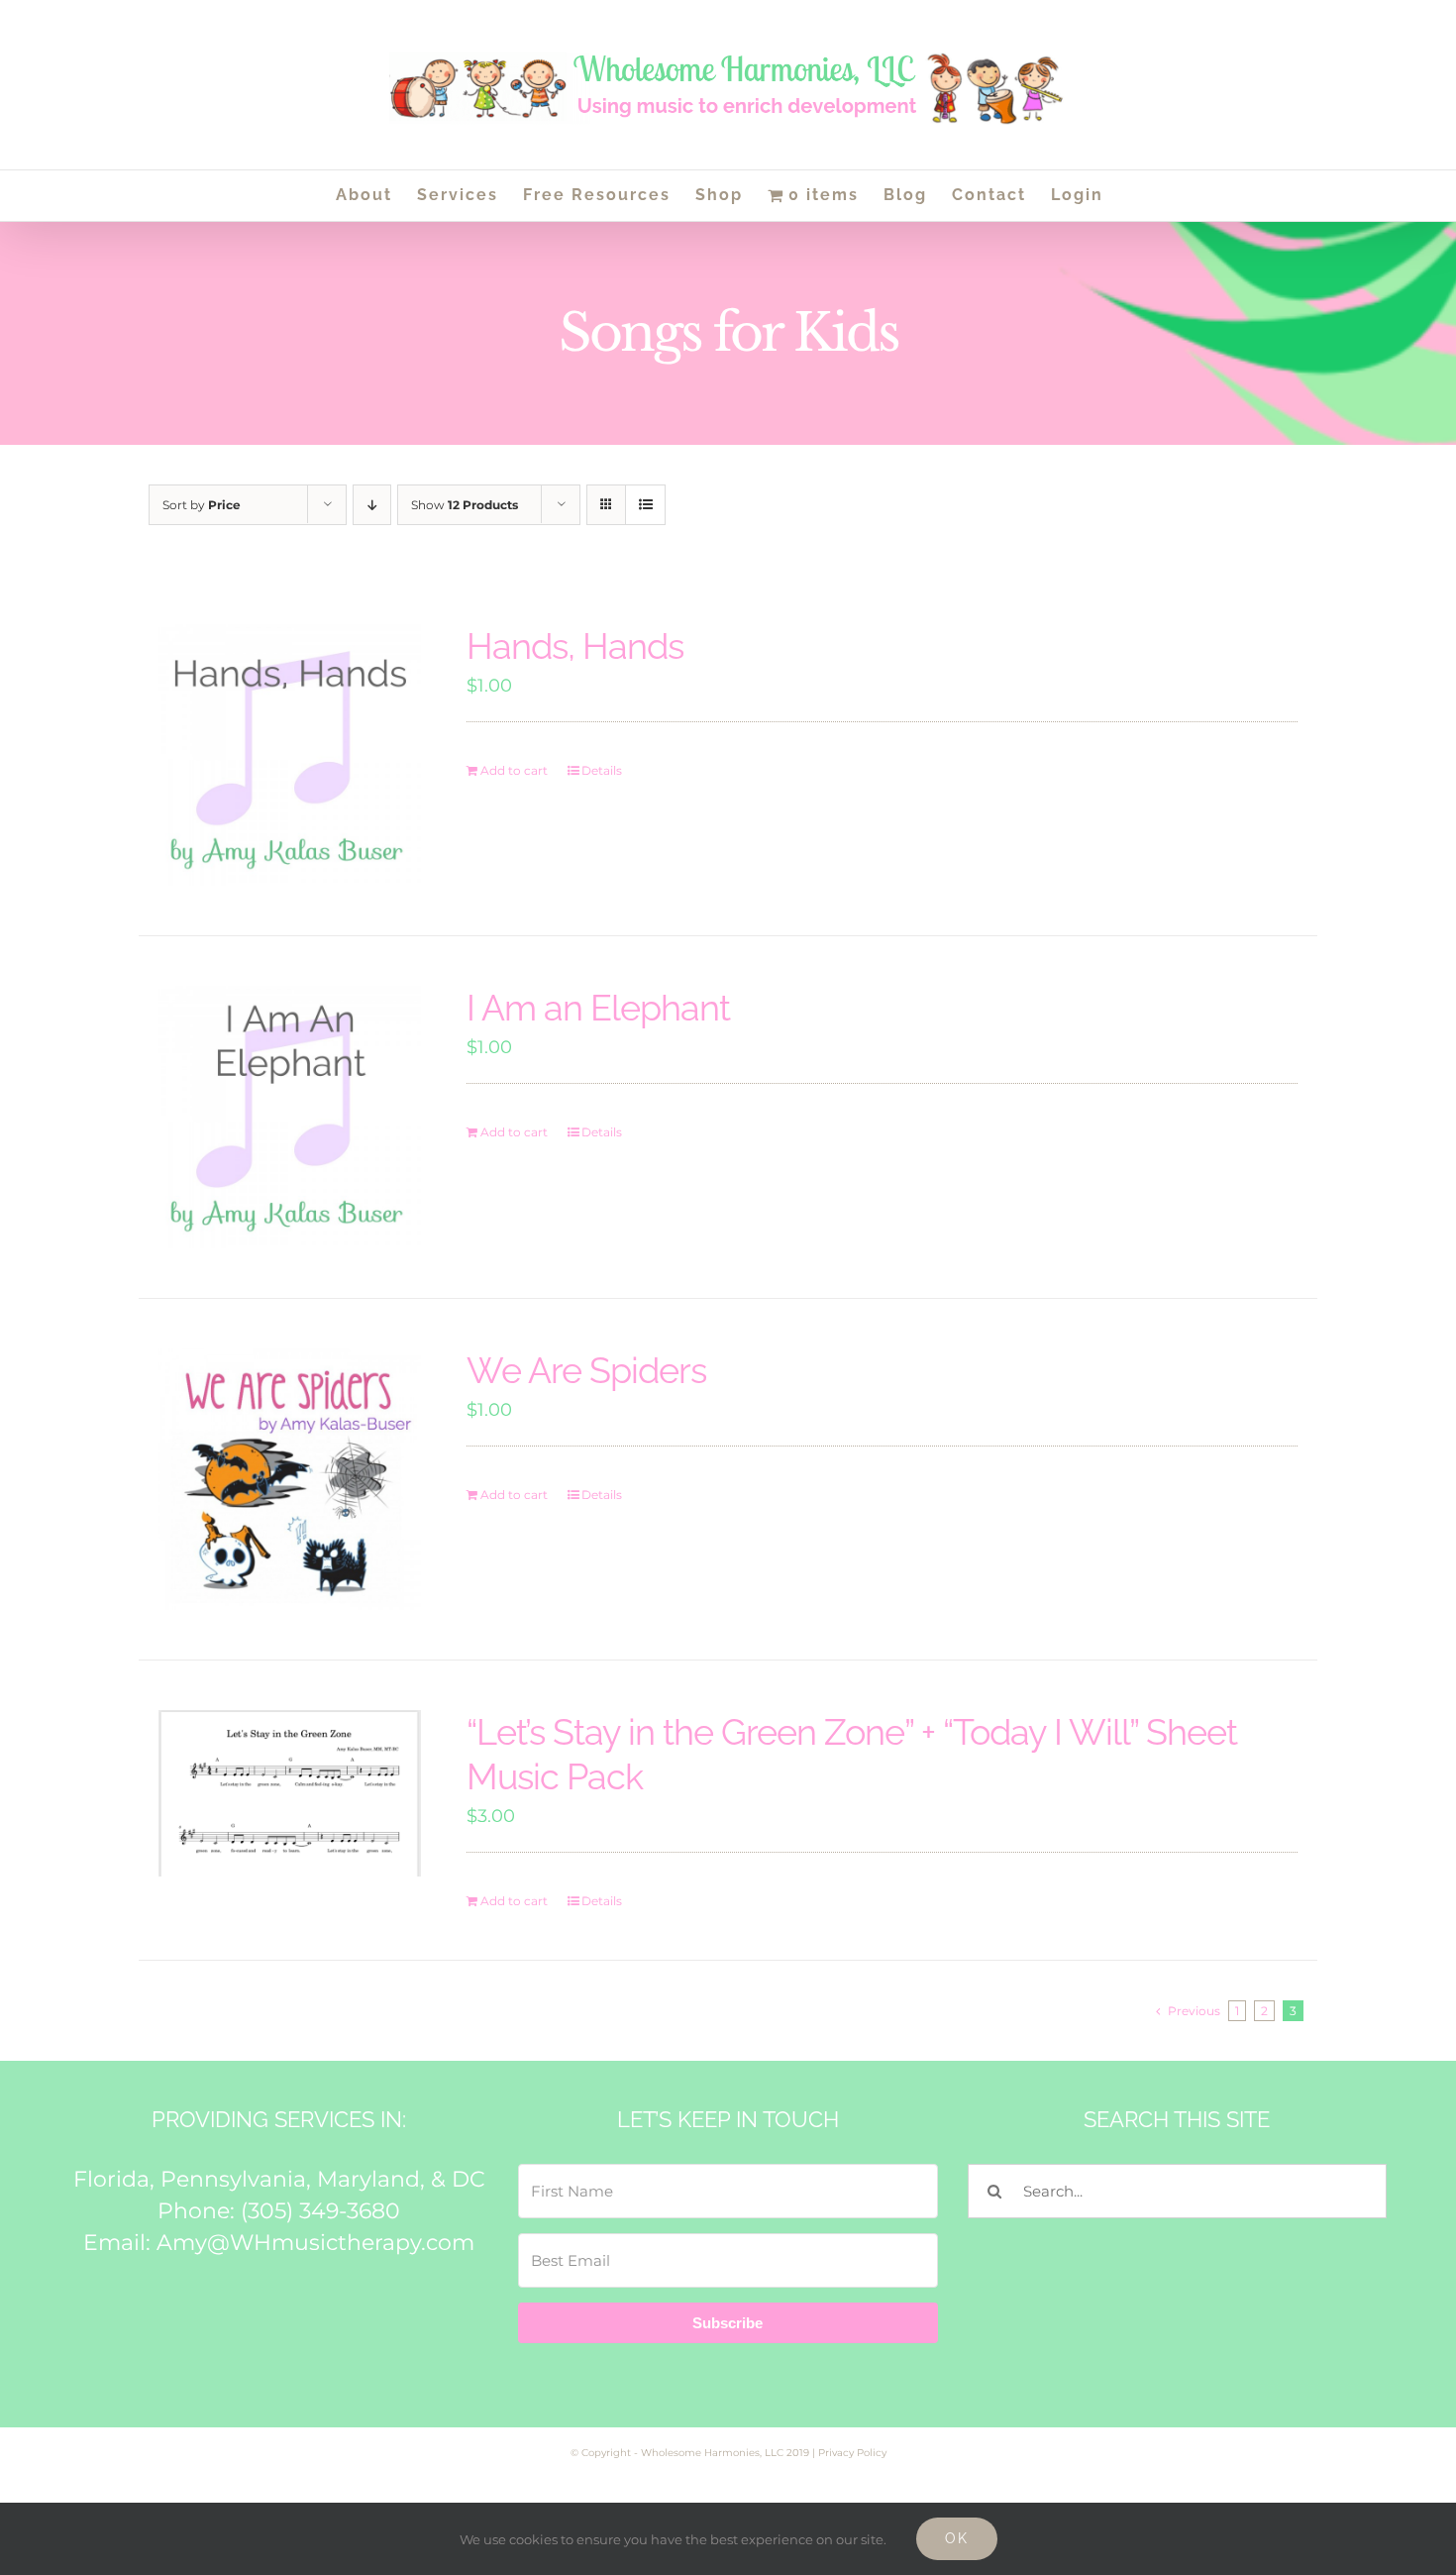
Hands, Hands (575, 646)
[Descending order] (372, 505)
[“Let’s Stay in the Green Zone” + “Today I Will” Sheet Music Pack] (290, 1793)
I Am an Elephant (598, 1008)
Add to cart (514, 770)
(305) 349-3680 (320, 2211)
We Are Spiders (586, 1370)
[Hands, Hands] (290, 755)
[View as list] (645, 505)
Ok (957, 2538)
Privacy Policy (852, 2453)
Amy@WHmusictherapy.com (315, 2243)
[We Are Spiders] (290, 1480)
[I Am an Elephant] (290, 1117)
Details (602, 770)
